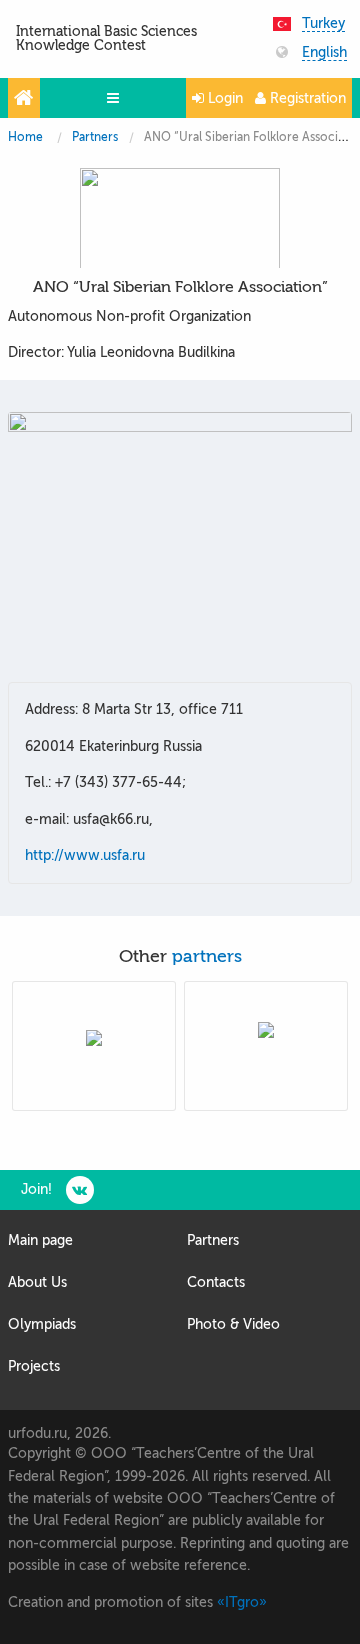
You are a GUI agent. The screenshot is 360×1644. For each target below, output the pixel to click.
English (324, 53)
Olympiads (42, 1324)
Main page (40, 1240)
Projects (34, 1366)
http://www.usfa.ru (85, 855)
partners (207, 956)
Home (25, 137)
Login (223, 98)
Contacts (216, 1282)
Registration (306, 98)
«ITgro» (242, 1602)
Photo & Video (233, 1324)
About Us (37, 1282)
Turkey (323, 24)
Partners (95, 137)
